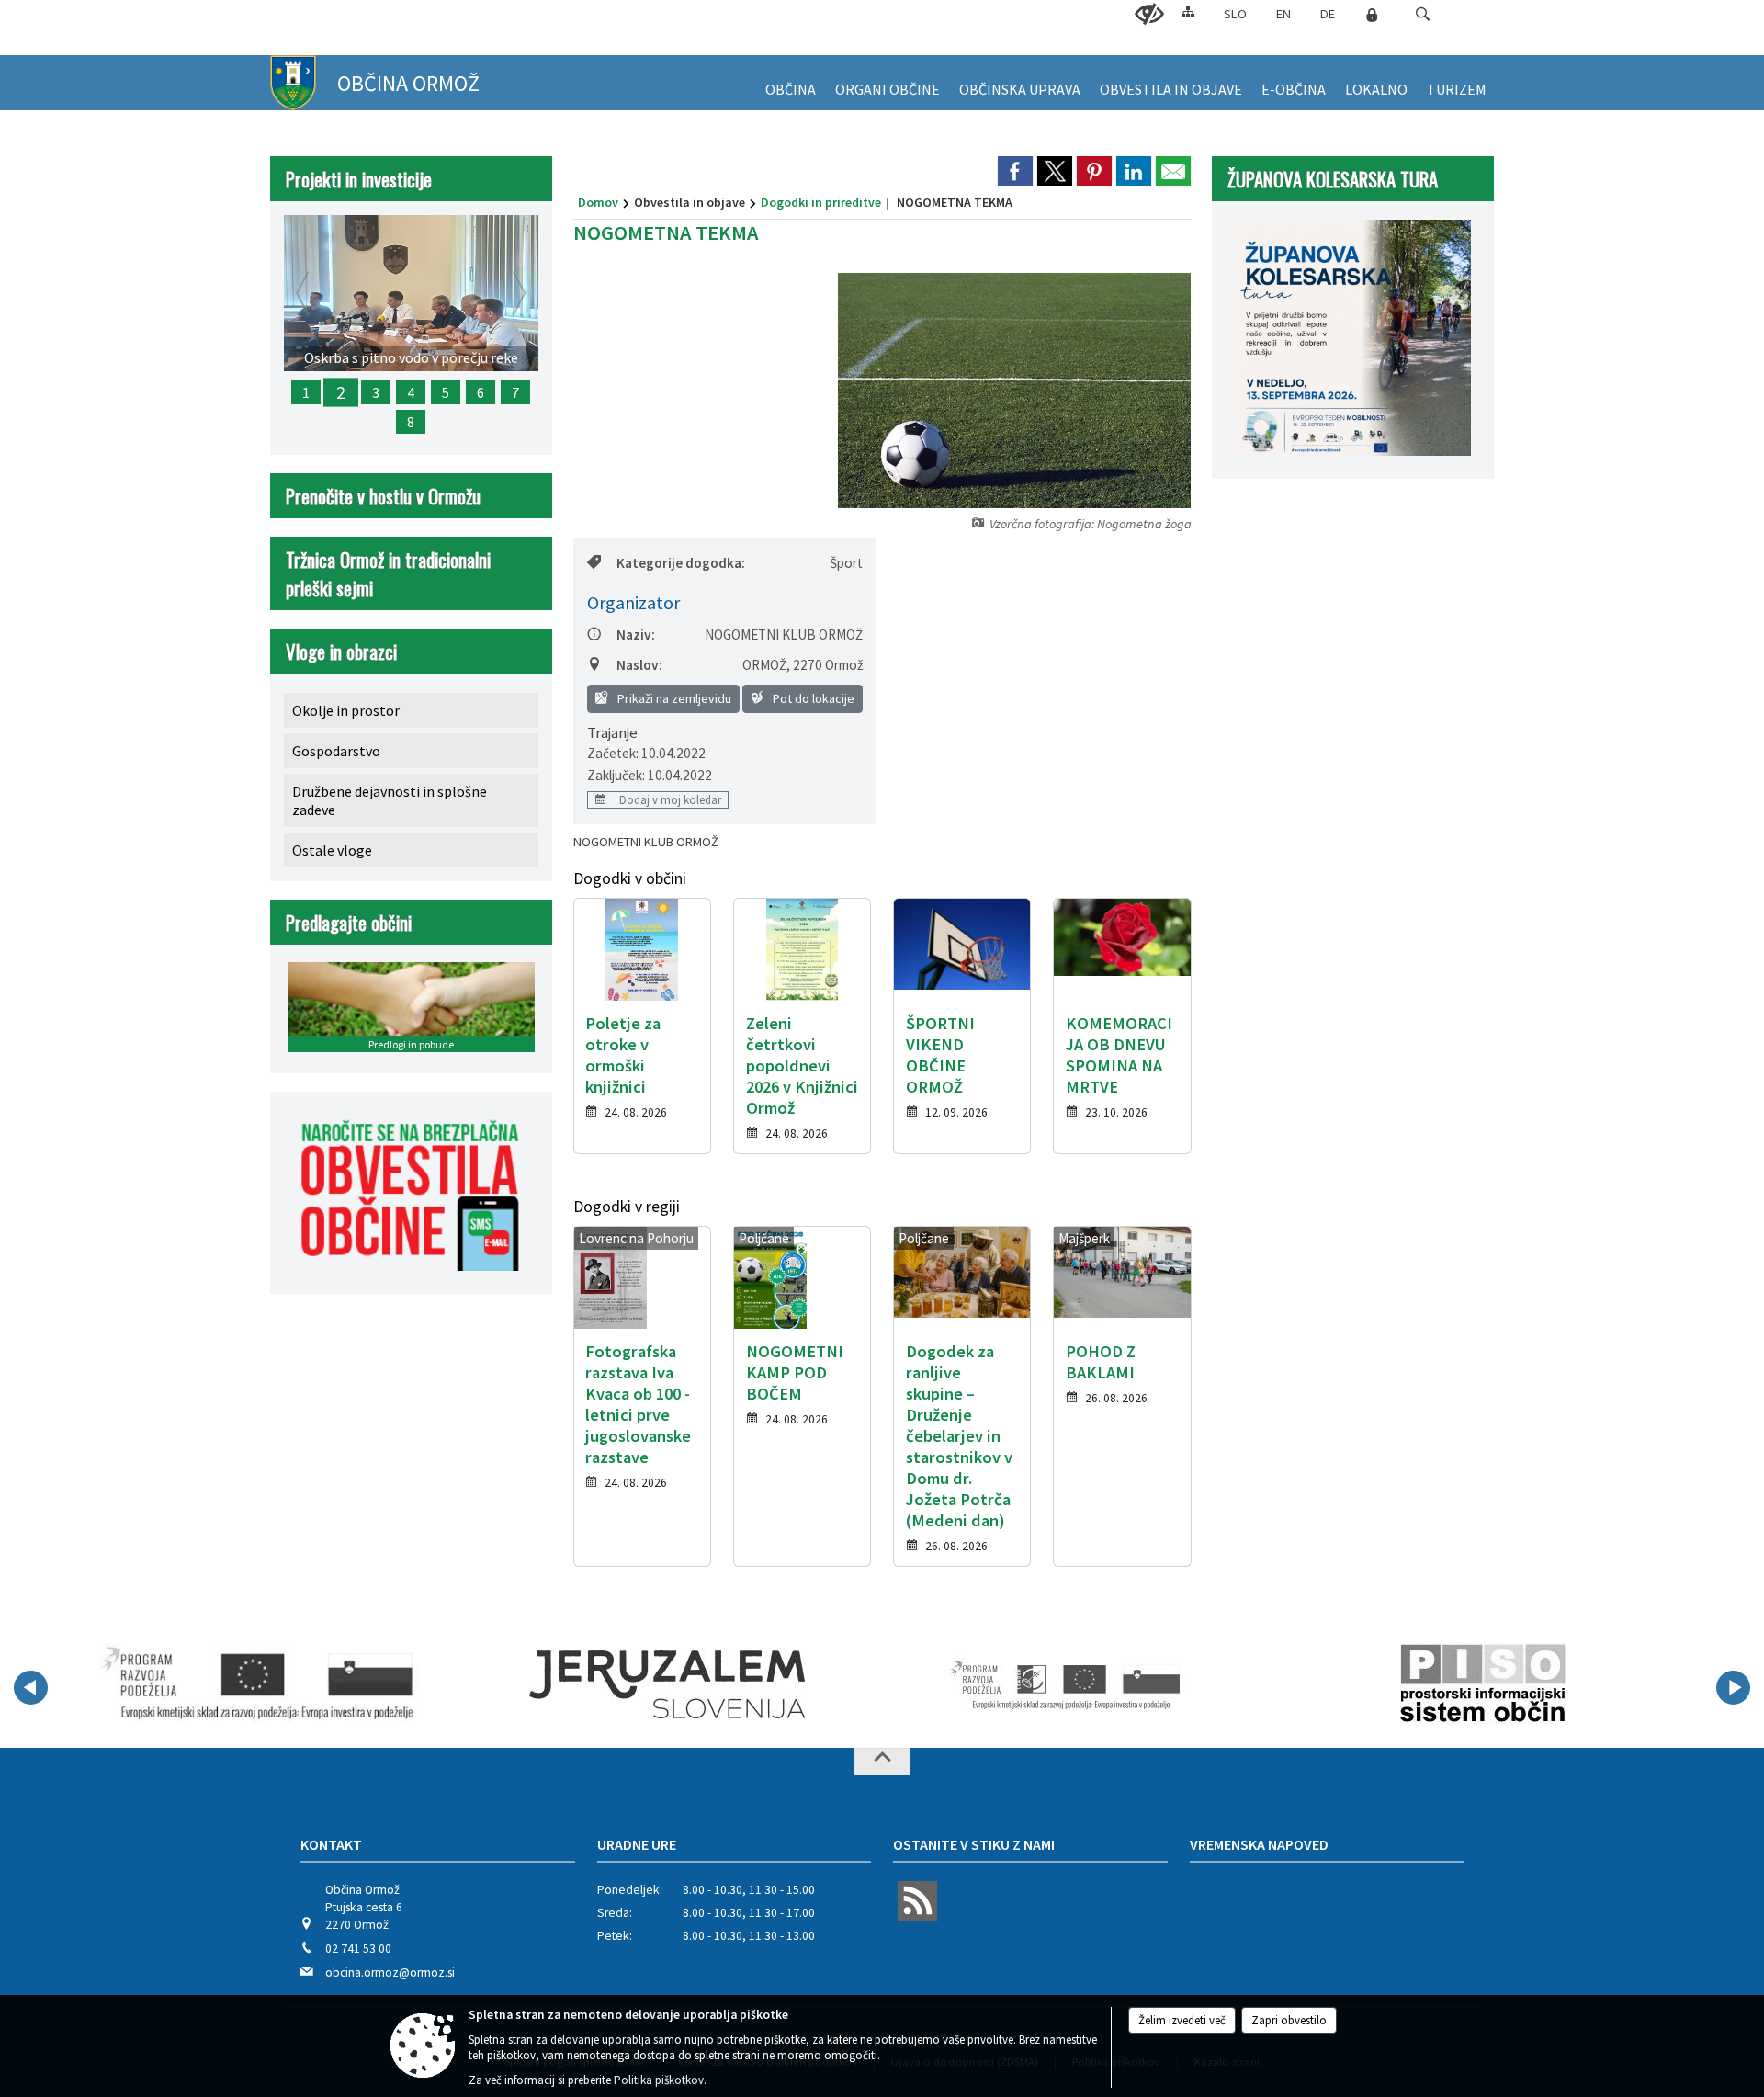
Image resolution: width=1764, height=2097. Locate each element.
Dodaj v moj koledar (669, 799)
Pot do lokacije (812, 698)
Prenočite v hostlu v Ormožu (383, 496)
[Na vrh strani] (882, 1762)
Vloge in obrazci (341, 651)
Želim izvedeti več (1182, 2020)
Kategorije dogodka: (681, 563)
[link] (1015, 171)
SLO (1235, 14)
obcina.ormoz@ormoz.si (390, 1972)
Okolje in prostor (346, 710)
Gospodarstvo (336, 751)
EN (1283, 14)
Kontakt (331, 1844)
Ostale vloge (332, 850)
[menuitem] (791, 83)
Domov (598, 202)
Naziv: (636, 635)
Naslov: (639, 665)
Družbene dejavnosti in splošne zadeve (390, 800)
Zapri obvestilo (1289, 2020)
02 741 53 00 (358, 1949)
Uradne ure (637, 1844)
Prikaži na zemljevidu (673, 698)
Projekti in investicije (359, 179)
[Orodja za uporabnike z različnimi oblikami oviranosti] (1149, 15)
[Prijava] (1372, 15)
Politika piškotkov (659, 2080)
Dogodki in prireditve (821, 202)
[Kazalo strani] (1188, 11)
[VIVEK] (259, 1684)
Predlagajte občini (349, 922)
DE (1328, 14)
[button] (1423, 14)
